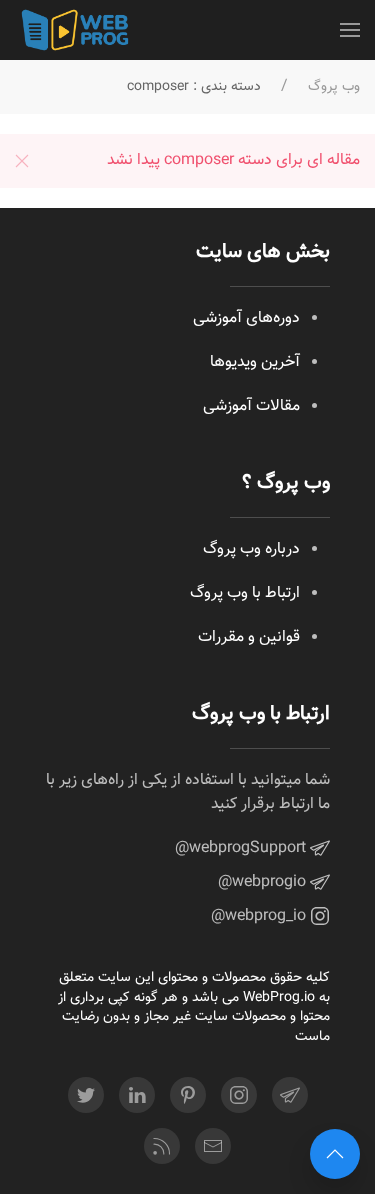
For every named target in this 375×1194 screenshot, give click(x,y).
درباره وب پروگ (251, 549)
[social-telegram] (290, 1095)
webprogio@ (264, 882)
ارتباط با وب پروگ (245, 593)
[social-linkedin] (137, 1095)
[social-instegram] (239, 1095)
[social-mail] (213, 1146)
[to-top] (335, 1154)
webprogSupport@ (242, 848)
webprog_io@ (260, 916)
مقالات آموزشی (251, 406)
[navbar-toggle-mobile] (350, 30)
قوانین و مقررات (249, 637)
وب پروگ (334, 87)
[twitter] (86, 1095)
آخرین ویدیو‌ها (255, 362)
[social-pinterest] (188, 1095)
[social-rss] (162, 1146)
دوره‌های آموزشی (246, 318)
